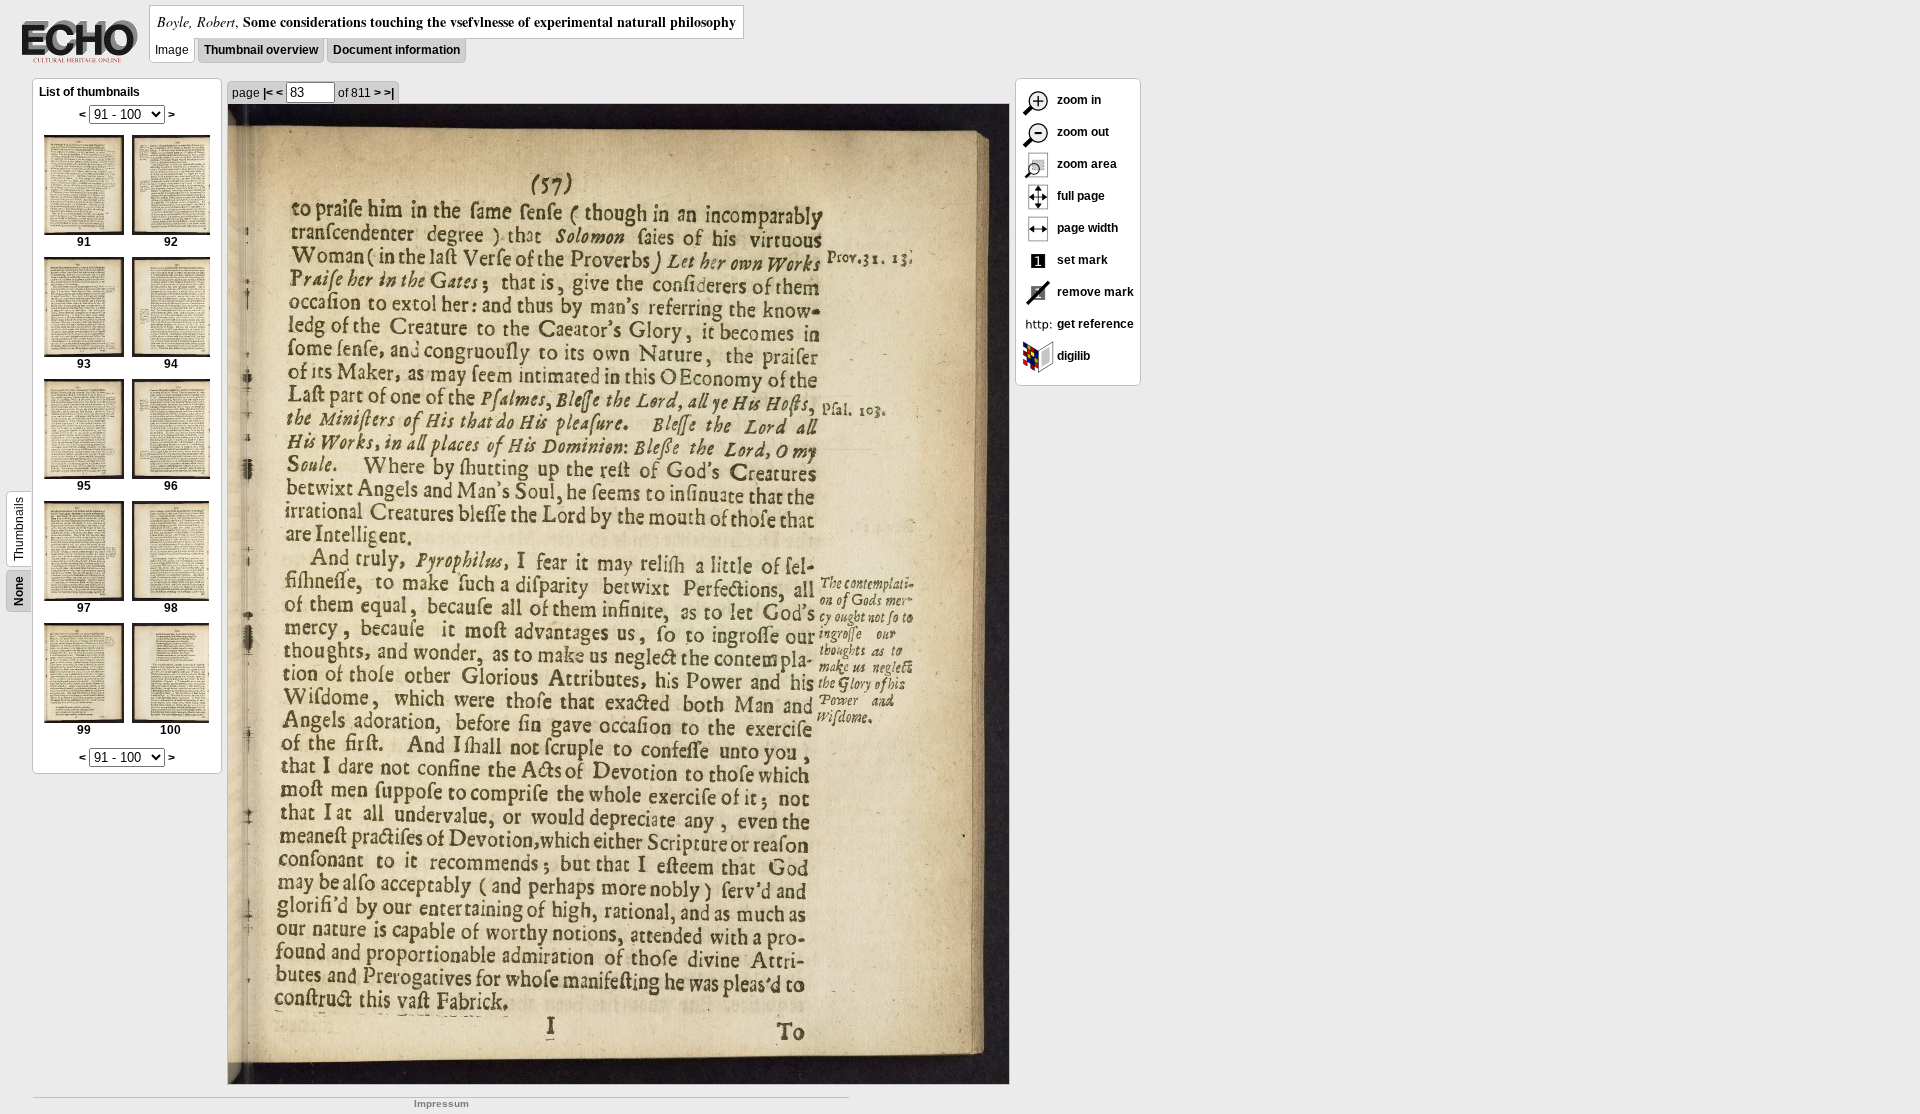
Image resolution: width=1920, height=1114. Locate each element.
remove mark (1094, 292)
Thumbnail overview (261, 50)
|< (268, 93)
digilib (1072, 356)
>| (389, 93)
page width (1086, 228)
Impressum (441, 1103)
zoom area (1085, 164)
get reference (1094, 324)
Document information (396, 50)
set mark (1081, 260)
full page (1079, 196)
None (19, 591)
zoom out (1081, 132)
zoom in (1077, 100)
